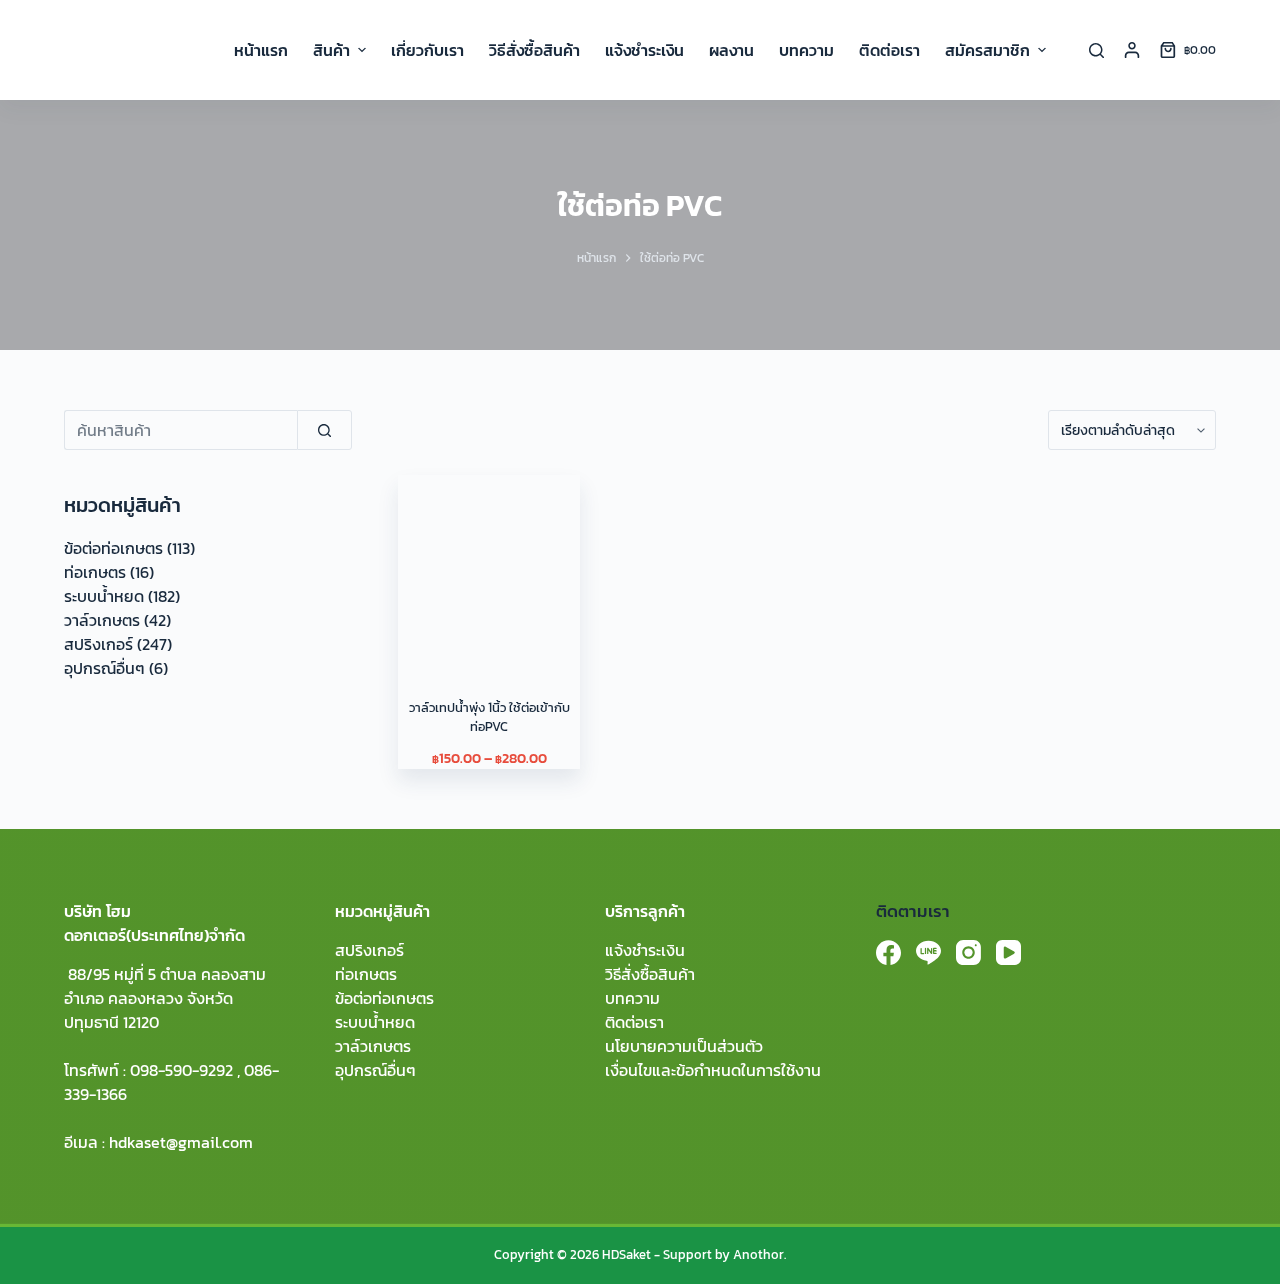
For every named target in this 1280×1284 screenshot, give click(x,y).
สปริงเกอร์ (98, 644)
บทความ (632, 998)
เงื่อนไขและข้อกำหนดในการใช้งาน (713, 1070)
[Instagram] (968, 952)
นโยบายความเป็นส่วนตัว (684, 1046)
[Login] (1132, 50)
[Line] (928, 952)
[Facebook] (888, 952)
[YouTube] (1008, 952)
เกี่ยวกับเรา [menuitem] (427, 50)
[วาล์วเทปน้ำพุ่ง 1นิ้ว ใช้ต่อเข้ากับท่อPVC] (489, 566)
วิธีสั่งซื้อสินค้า (650, 974)
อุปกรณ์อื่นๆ (104, 668)
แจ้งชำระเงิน (645, 950)
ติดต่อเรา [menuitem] (889, 50)
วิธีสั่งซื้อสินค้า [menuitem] (534, 50)
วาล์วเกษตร (102, 620)
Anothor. (759, 1254)
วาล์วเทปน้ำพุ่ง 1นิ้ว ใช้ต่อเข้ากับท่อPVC (489, 717)
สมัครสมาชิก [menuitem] (987, 50)
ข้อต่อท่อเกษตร (113, 548)
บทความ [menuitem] (806, 50)
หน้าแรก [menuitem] (261, 50)
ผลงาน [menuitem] (731, 50)
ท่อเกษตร (95, 572)
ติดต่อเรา (634, 1022)
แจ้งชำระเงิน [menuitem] (644, 50)
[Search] (1096, 50)
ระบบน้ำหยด (104, 596)
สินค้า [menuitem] (331, 50)
